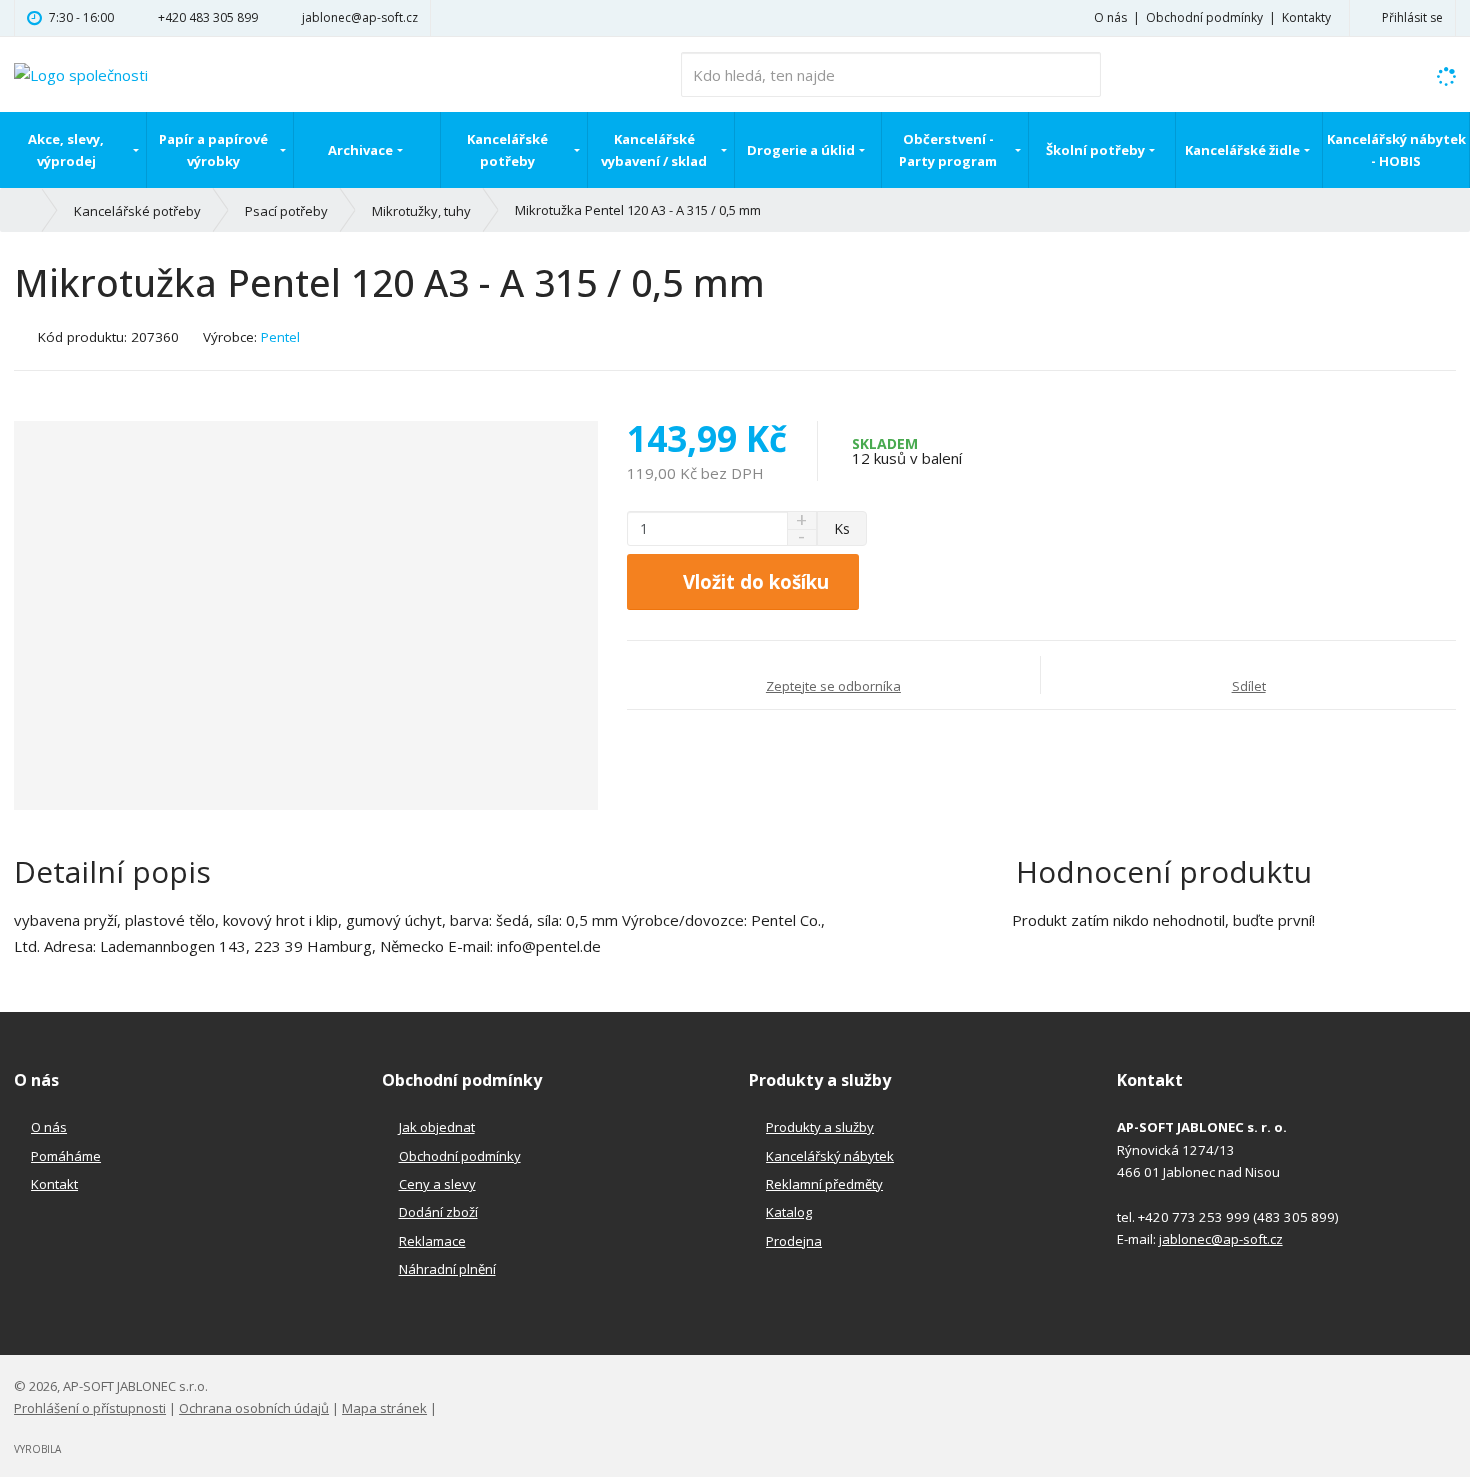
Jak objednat (437, 1127)
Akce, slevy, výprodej (66, 150)
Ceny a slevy (437, 1184)
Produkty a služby (820, 1127)
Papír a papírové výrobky (213, 150)
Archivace (360, 150)
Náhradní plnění (447, 1269)
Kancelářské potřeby (507, 150)
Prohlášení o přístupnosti (90, 1408)
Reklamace (432, 1241)
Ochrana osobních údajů (254, 1408)
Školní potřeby (1095, 150)
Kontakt (54, 1184)
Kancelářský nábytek (830, 1156)
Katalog (789, 1212)
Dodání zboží (438, 1212)
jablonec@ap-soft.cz (1221, 1239)
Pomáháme (66, 1156)
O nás (1110, 17)
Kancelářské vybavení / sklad (654, 150)
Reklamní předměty (824, 1184)
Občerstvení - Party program (948, 150)
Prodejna (794, 1241)
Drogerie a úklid (801, 150)
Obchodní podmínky (1204, 17)
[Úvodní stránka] (81, 73)
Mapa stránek (384, 1408)
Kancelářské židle (1242, 150)
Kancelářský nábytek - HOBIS (1396, 150)
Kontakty (1306, 17)
